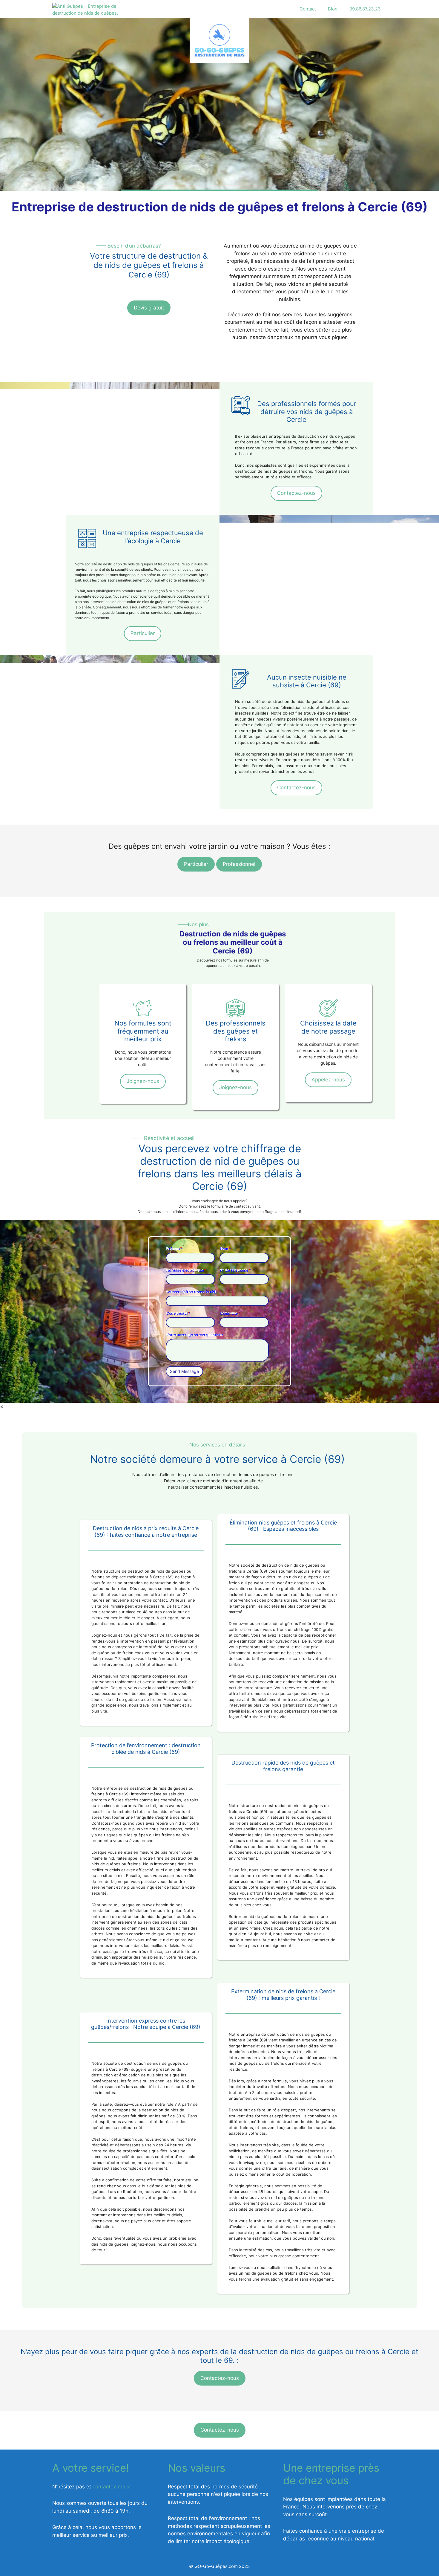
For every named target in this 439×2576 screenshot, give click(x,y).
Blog (333, 9)
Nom (225, 1248)
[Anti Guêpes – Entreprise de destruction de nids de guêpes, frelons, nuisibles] (86, 9)
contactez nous (111, 2487)
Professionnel (239, 864)
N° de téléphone (235, 1270)
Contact (308, 9)
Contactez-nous (296, 493)
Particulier (143, 633)
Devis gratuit (149, 308)
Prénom (174, 1248)
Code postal (178, 1313)
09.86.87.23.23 (365, 9)
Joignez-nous (143, 1081)
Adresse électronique (186, 1270)
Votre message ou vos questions (194, 1334)
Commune (230, 1313)
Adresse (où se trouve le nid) (191, 1291)
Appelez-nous (328, 1080)
